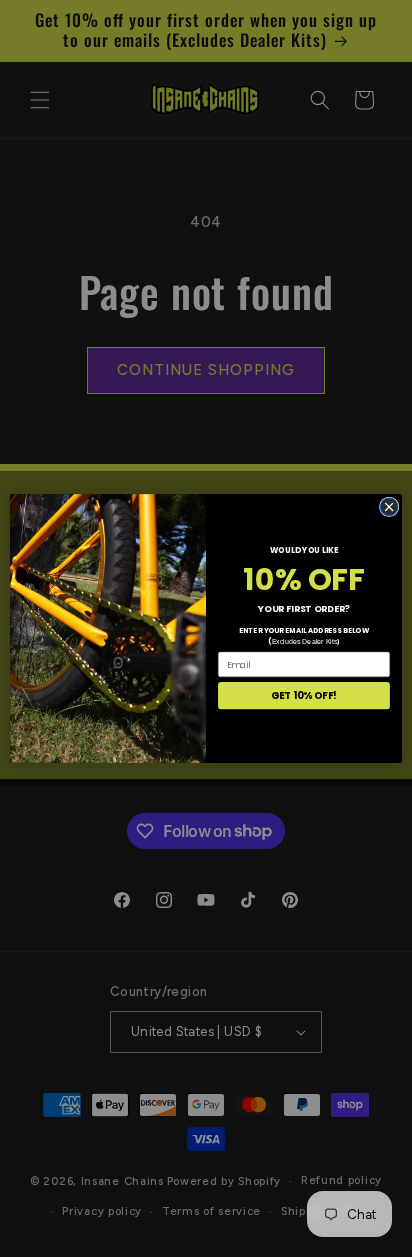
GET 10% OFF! (304, 696)
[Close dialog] (389, 507)
